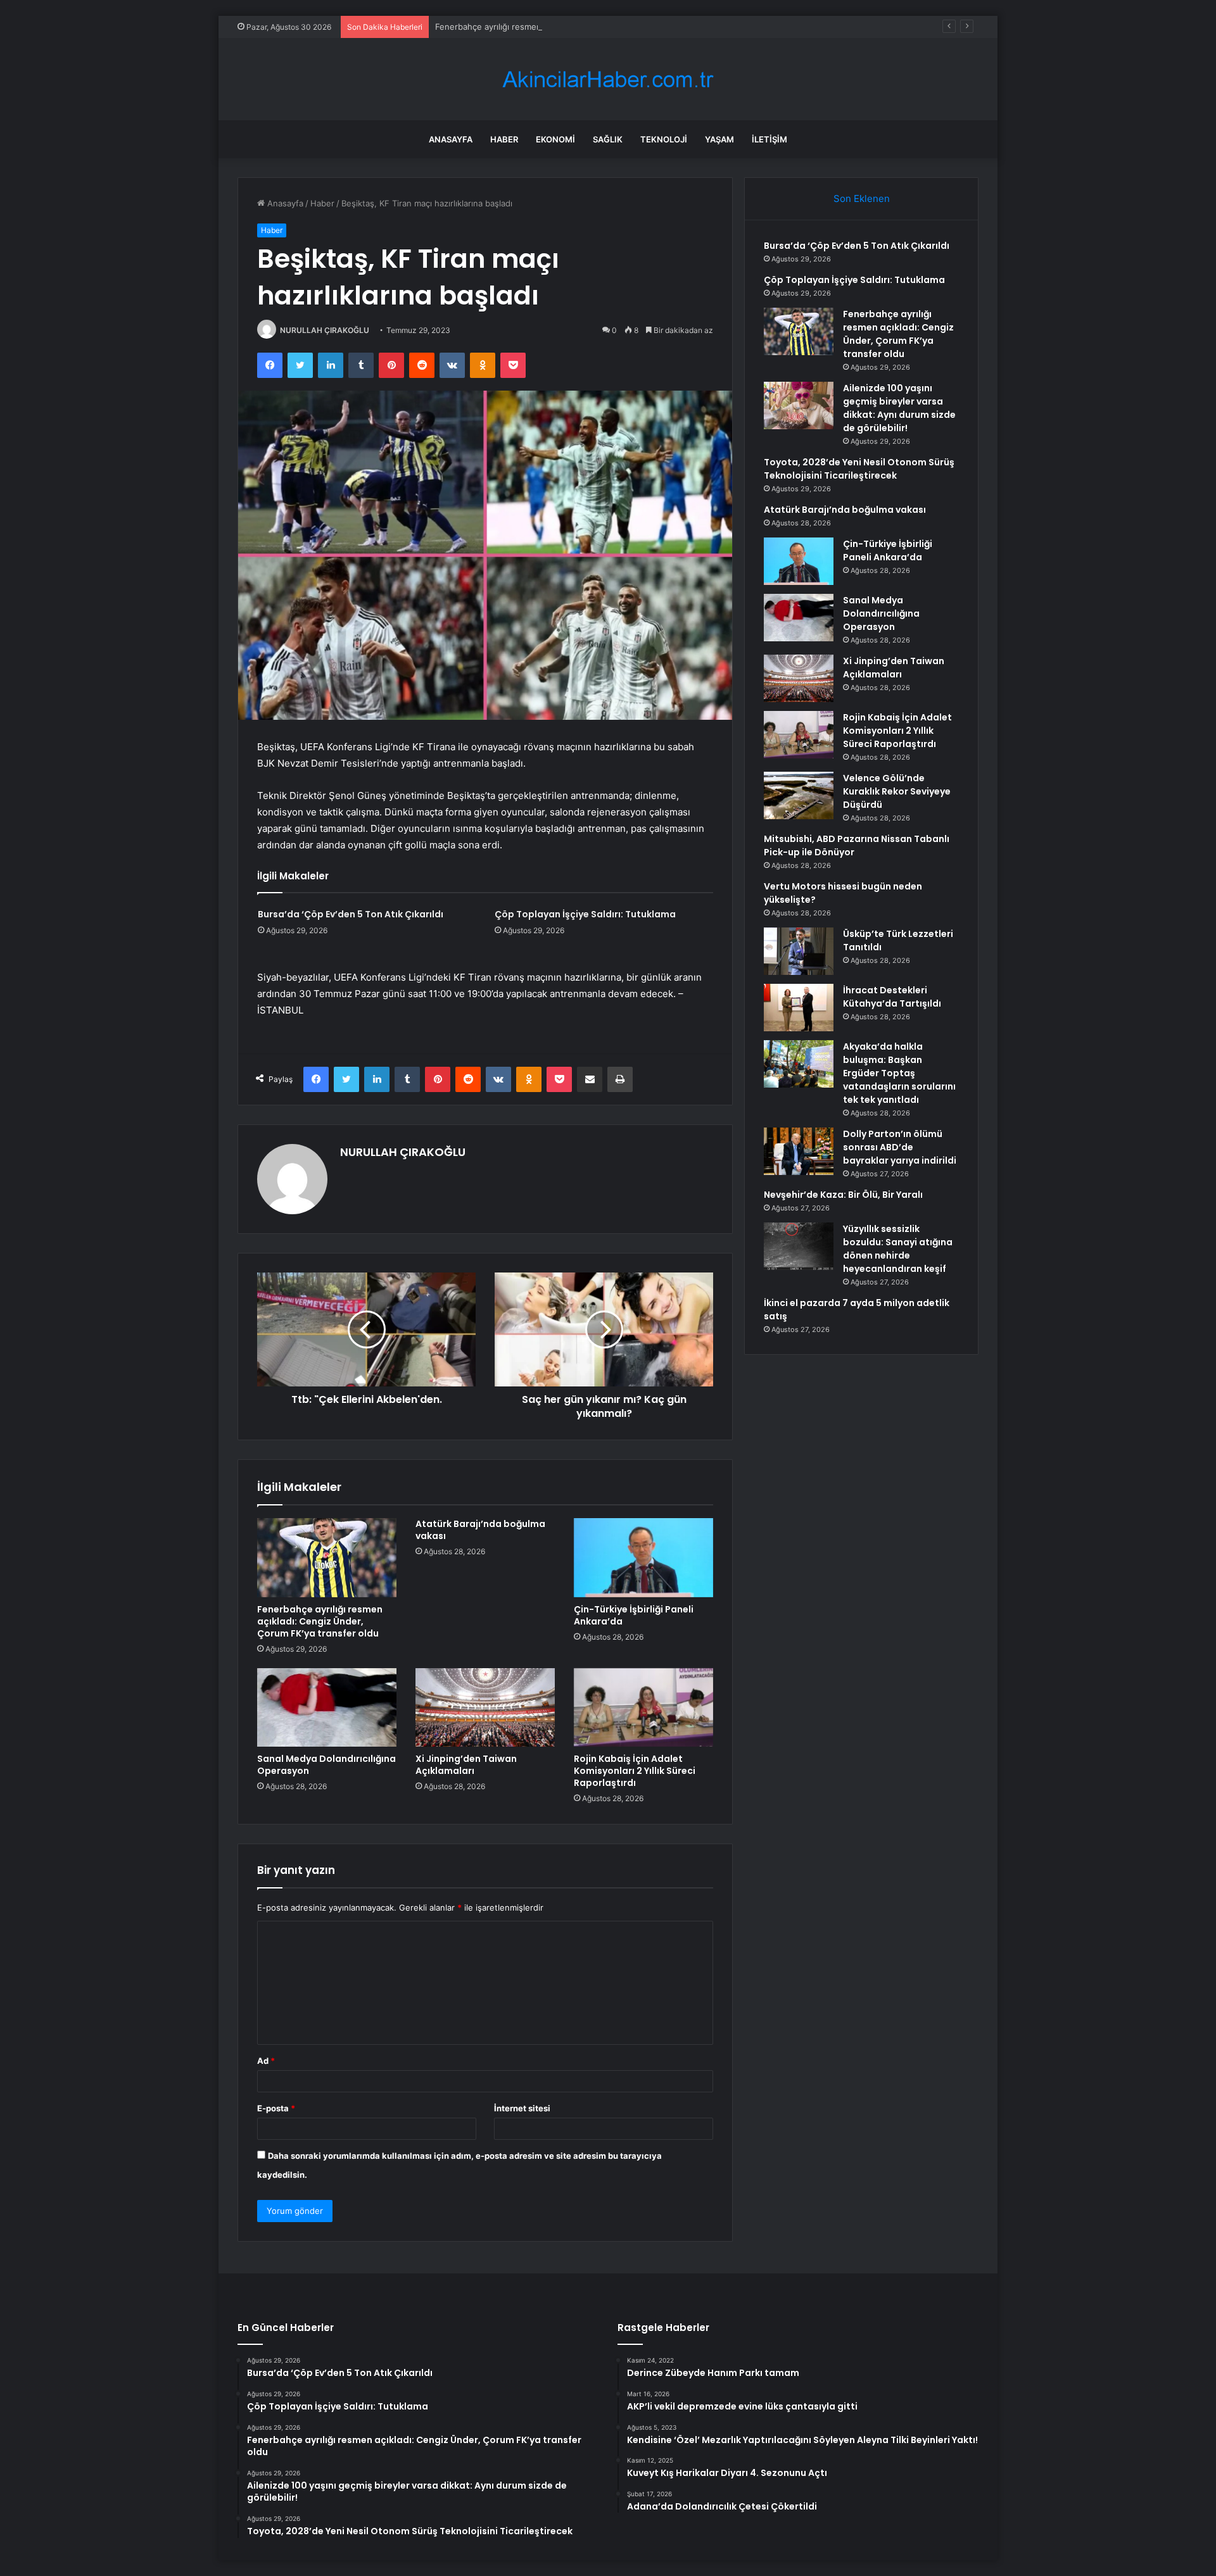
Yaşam (719, 139)
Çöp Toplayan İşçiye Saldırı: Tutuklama (585, 914)
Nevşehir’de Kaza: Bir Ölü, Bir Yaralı (843, 1195)
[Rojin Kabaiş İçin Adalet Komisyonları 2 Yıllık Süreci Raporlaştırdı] (643, 1707)
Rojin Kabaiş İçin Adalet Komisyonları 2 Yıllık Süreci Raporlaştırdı (635, 1771)
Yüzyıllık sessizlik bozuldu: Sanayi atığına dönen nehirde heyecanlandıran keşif (898, 1249)
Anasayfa (451, 139)
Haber (504, 139)
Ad (266, 2061)
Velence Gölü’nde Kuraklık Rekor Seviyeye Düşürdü (897, 791)
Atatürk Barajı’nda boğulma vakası (480, 1530)
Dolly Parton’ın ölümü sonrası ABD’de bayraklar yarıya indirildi (900, 1147)
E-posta (276, 2108)
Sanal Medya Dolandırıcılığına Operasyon (326, 1765)
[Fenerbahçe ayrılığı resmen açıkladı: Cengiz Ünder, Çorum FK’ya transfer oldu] (327, 1557)
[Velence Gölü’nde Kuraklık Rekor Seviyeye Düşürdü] (799, 795)
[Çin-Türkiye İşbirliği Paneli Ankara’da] (643, 1557)
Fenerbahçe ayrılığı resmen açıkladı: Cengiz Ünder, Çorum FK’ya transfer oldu (587, 27)
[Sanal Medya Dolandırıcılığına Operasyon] (327, 1707)
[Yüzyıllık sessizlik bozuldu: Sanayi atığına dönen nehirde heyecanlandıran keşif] (799, 1246)
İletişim (769, 139)
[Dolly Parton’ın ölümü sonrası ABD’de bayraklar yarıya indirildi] (799, 1151)
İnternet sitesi (522, 2108)
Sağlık (608, 139)
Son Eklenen (862, 198)
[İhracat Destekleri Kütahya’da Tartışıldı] (799, 1008)
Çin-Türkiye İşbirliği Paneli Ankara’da (634, 1615)
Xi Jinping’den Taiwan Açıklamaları (466, 1765)
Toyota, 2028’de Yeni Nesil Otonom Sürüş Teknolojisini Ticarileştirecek (859, 469)
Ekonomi (555, 139)
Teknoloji (664, 139)
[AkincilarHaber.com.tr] (608, 79)
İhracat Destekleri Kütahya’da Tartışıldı (892, 997)
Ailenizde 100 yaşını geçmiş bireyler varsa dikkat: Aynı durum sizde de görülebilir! (899, 408)
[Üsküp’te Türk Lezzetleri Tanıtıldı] (799, 951)
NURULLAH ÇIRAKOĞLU (325, 330)
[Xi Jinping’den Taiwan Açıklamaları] (485, 1707)
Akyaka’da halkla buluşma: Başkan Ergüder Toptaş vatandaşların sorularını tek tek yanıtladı (899, 1073)
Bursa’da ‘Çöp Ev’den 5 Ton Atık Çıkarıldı (351, 914)
